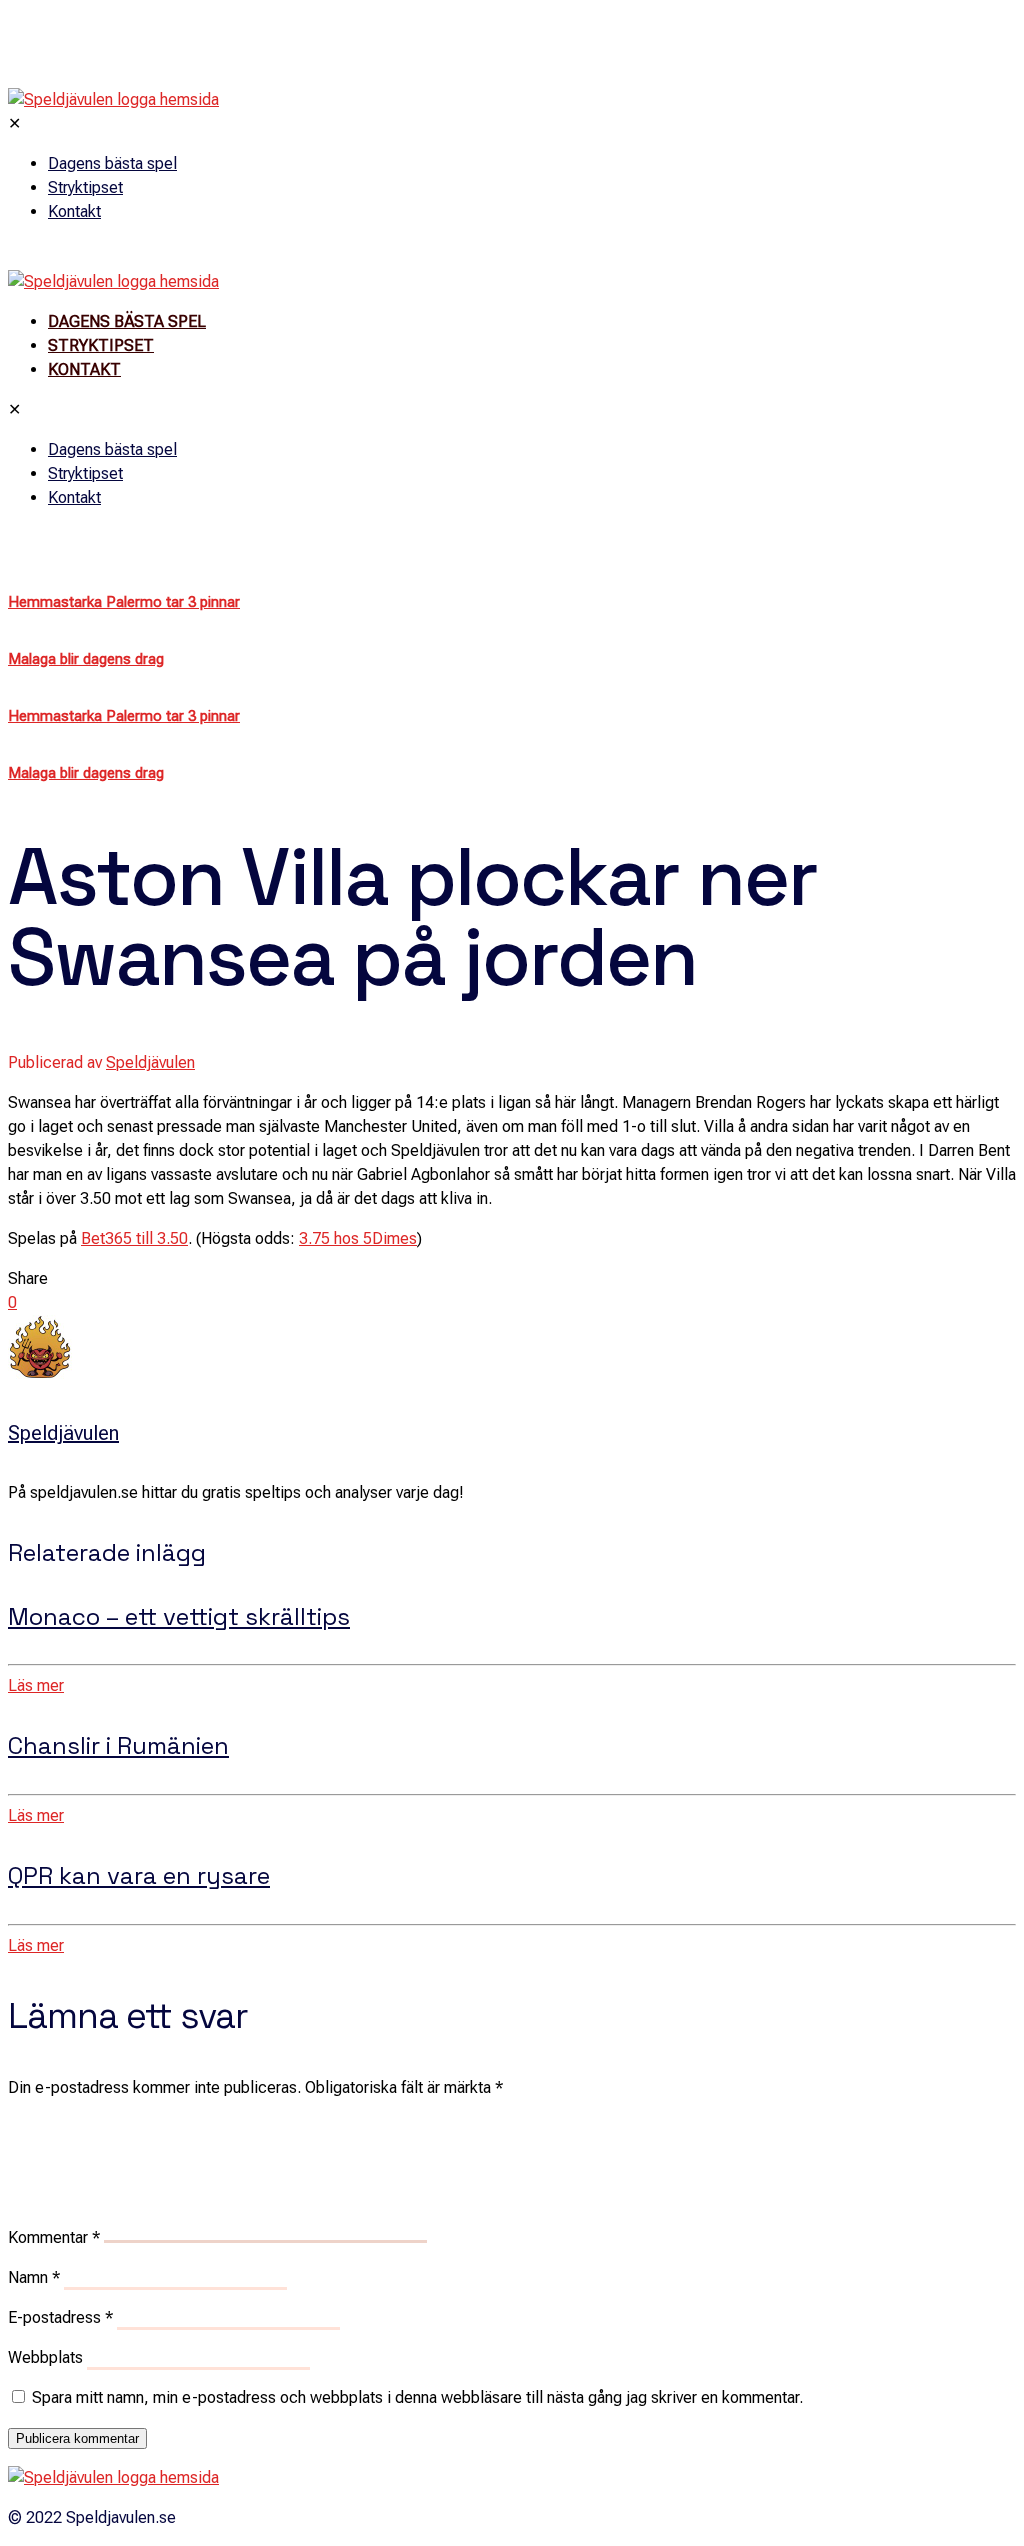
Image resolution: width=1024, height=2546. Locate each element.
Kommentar (54, 2237)
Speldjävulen (150, 1062)
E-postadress (60, 2317)
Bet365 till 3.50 (134, 1238)
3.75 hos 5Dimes (358, 1238)
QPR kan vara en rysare (139, 1875)
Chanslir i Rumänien (118, 1745)
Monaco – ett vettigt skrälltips (179, 1616)
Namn (34, 2277)
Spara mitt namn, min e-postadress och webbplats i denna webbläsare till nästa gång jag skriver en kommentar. (417, 2397)
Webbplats (45, 2357)
